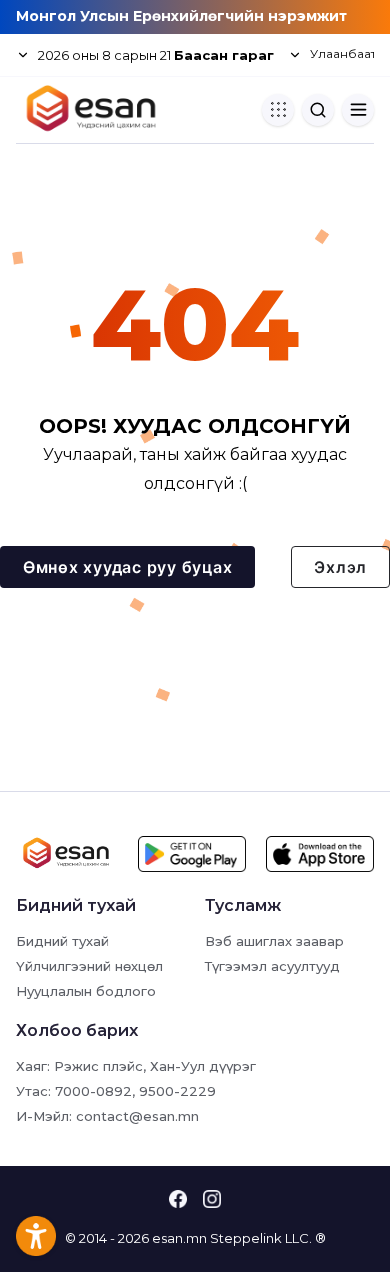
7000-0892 (93, 1091)
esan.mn (179, 1238)
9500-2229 (177, 1091)
